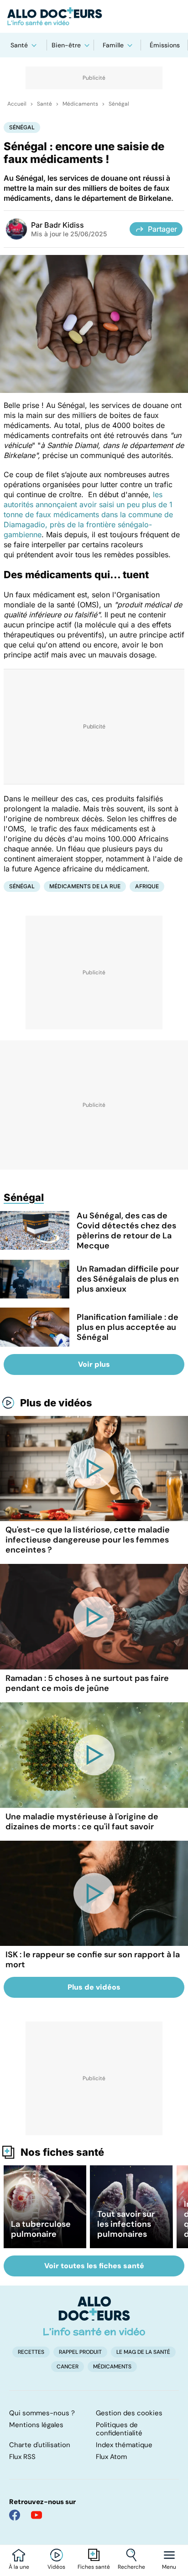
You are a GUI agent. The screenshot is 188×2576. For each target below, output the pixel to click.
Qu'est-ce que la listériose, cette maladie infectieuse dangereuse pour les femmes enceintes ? (88, 1540)
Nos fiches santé (62, 2152)
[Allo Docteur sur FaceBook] (15, 2515)
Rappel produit (80, 2352)
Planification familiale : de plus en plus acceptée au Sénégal (128, 1327)
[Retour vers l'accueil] (94, 16)
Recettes (31, 2352)
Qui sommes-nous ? (42, 2413)
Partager (162, 229)
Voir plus (94, 1364)
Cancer (68, 2367)
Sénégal (119, 104)
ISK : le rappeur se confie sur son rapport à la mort (93, 1960)
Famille (113, 45)
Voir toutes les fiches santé (94, 2266)
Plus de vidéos (56, 1403)
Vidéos (56, 2567)
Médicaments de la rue (85, 886)
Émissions (165, 45)
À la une (19, 2567)
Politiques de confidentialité (119, 2429)
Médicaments (80, 104)
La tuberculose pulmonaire (41, 2229)
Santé (19, 45)
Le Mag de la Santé (143, 2352)
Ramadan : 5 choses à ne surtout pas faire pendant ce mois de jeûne (87, 1683)
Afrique (147, 886)
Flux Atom (111, 2457)
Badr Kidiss (64, 225)
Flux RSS (22, 2457)
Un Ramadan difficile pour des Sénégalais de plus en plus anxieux (128, 1279)
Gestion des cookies (129, 2413)
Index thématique (124, 2445)
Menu (169, 2567)
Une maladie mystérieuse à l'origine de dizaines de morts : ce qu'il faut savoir (82, 1822)
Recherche (131, 2567)
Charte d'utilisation (40, 2445)
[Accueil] (94, 2316)
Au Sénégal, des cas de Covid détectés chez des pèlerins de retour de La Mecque (126, 1231)
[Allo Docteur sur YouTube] (37, 2515)
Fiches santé (94, 2567)
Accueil (17, 104)
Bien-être (66, 45)
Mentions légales (36, 2425)
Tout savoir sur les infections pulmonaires (126, 2224)
